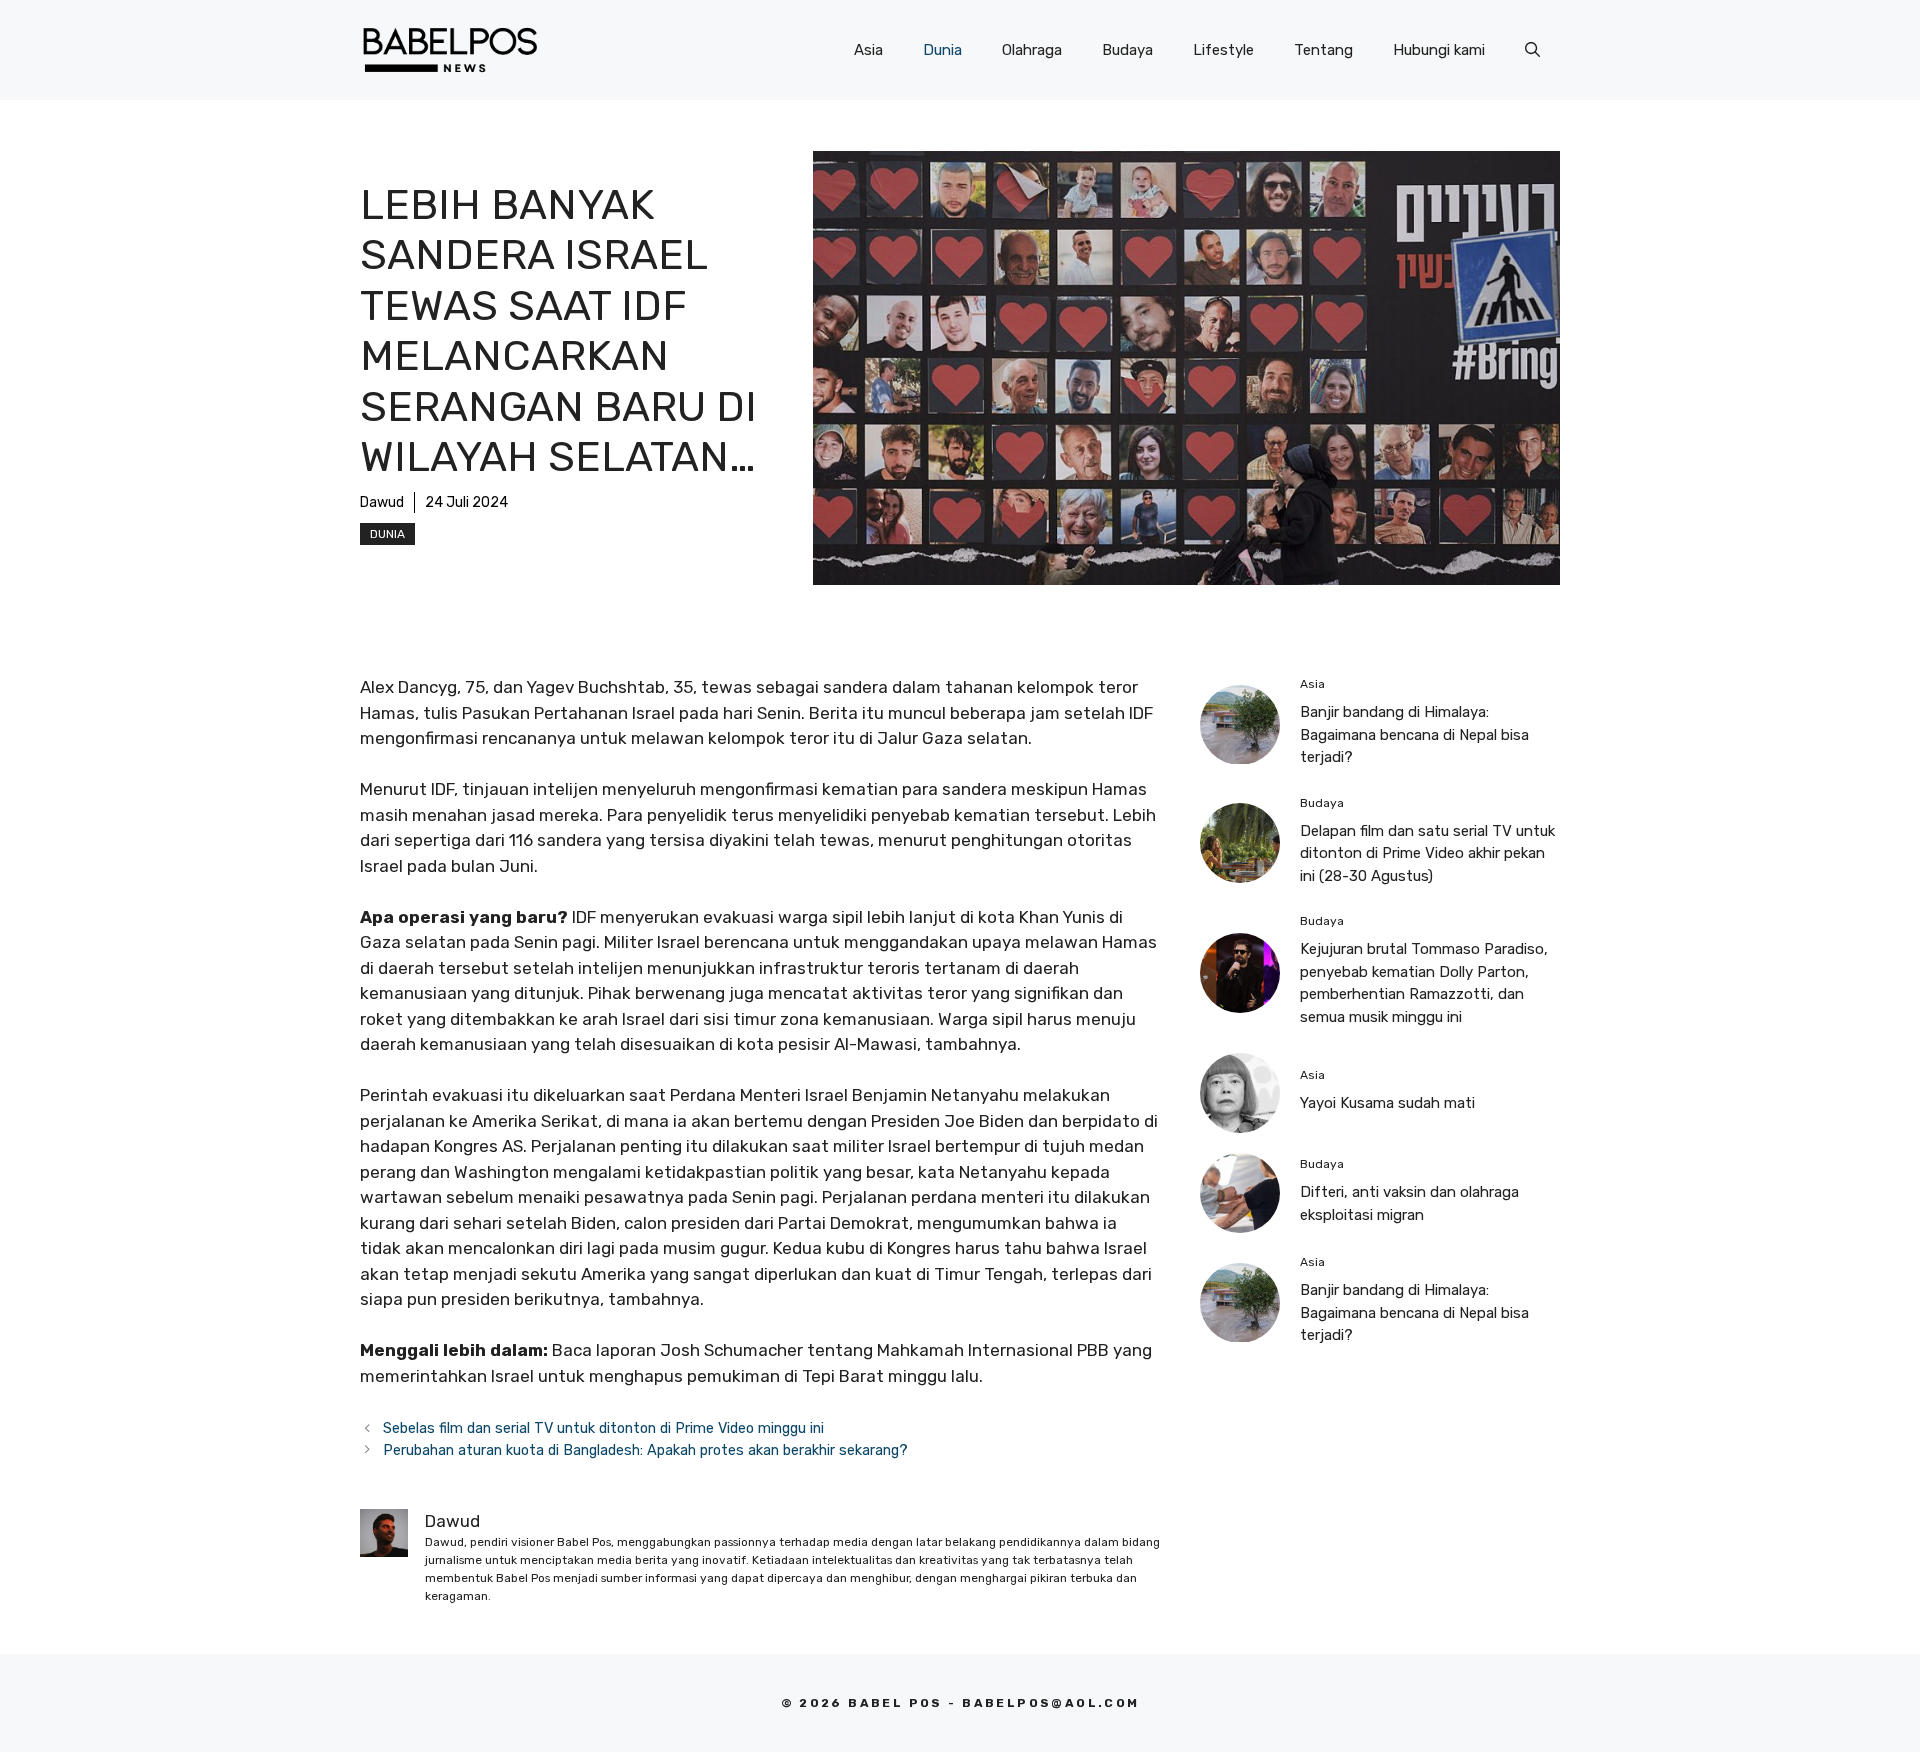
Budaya (1127, 50)
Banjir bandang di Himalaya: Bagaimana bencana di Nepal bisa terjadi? (1414, 734)
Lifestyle (1223, 50)
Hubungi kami (1439, 50)
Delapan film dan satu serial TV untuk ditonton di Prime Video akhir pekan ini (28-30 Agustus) (1427, 853)
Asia (868, 50)
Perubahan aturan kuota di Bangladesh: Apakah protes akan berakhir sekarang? (645, 1450)
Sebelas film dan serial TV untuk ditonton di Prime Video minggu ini (603, 1428)
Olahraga (1032, 50)
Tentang (1323, 50)
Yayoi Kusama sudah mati (1387, 1104)
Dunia (942, 50)
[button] (1532, 50)
